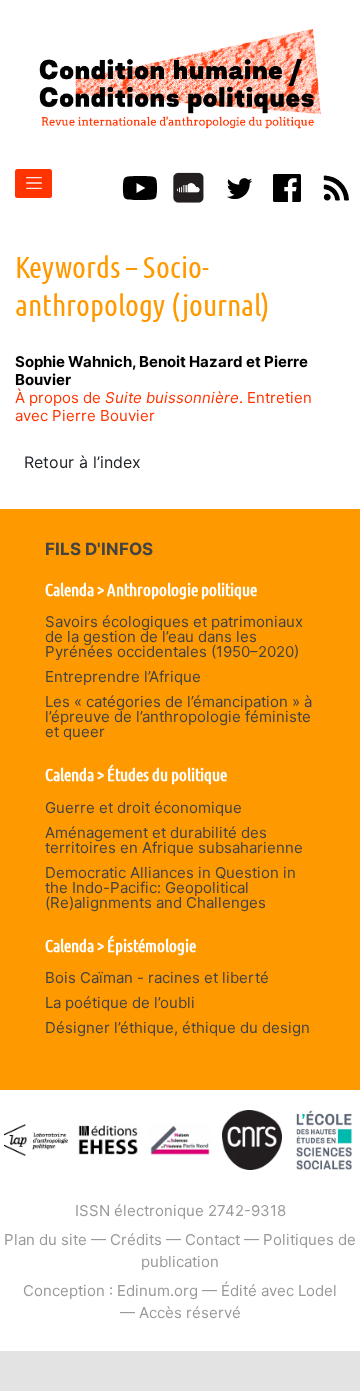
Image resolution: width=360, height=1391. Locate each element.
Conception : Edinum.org (110, 1290)
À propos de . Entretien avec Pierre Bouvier (163, 406)
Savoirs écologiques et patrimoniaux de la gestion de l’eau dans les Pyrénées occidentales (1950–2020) (174, 636)
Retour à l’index (82, 462)
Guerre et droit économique (143, 807)
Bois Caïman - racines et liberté (157, 977)
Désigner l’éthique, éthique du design (177, 1027)
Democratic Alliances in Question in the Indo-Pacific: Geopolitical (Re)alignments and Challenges (170, 887)
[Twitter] (238, 186)
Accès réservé (190, 1312)
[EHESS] (324, 1138)
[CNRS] (252, 1138)
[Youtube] (140, 186)
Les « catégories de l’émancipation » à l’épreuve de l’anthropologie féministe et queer (178, 716)
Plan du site (45, 1239)
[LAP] (36, 1138)
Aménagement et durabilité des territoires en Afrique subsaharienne (174, 840)
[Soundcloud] (188, 186)
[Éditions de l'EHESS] (108, 1138)
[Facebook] (287, 186)
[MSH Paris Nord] (180, 1138)
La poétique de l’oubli (120, 1002)
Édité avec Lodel (279, 1290)
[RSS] (336, 186)
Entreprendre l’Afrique (123, 676)
